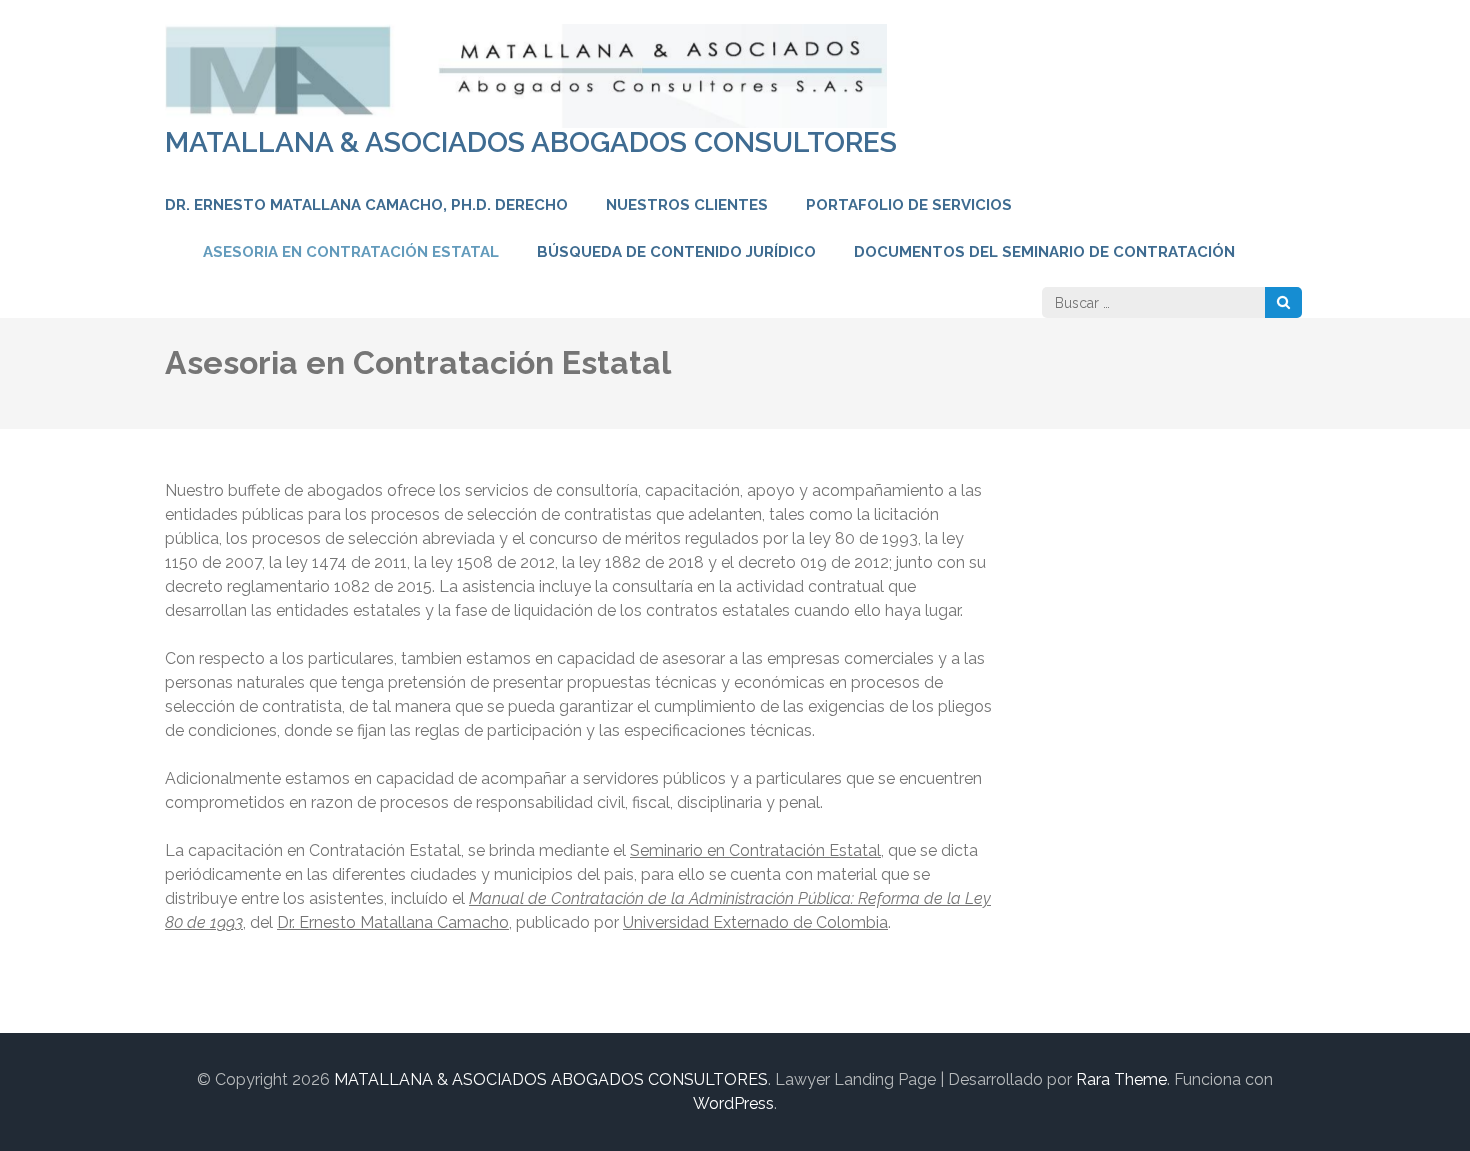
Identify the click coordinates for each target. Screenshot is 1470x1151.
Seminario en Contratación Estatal (755, 850)
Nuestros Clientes (687, 205)
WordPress (733, 1103)
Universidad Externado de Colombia (755, 922)
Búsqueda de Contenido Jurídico (676, 252)
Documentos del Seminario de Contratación (1044, 252)
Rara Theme (1121, 1079)
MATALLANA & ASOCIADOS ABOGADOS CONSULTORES (531, 142)
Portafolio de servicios (909, 205)
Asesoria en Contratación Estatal (351, 252)
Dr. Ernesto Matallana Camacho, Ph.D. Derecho (366, 205)
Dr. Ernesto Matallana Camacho (393, 922)
